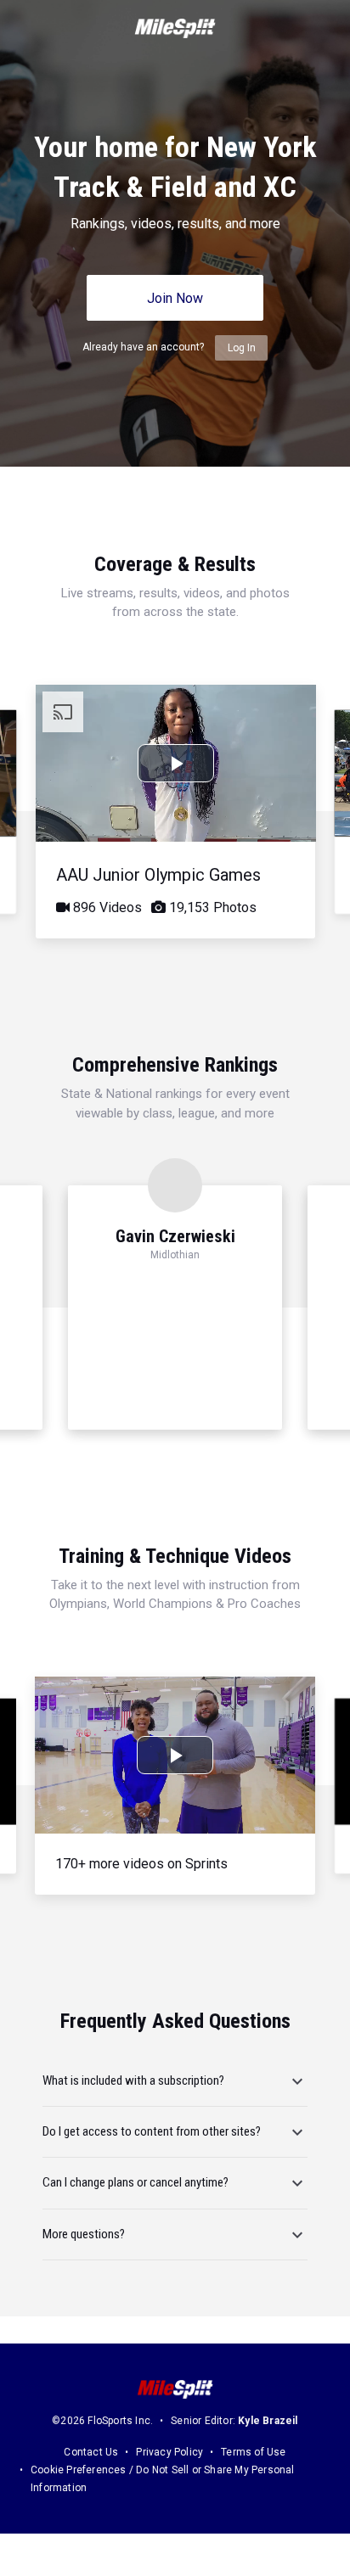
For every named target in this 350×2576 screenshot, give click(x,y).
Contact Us (91, 2452)
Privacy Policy (169, 2452)
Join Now (175, 298)
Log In (242, 348)
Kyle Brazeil (268, 2421)
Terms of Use (253, 2452)
